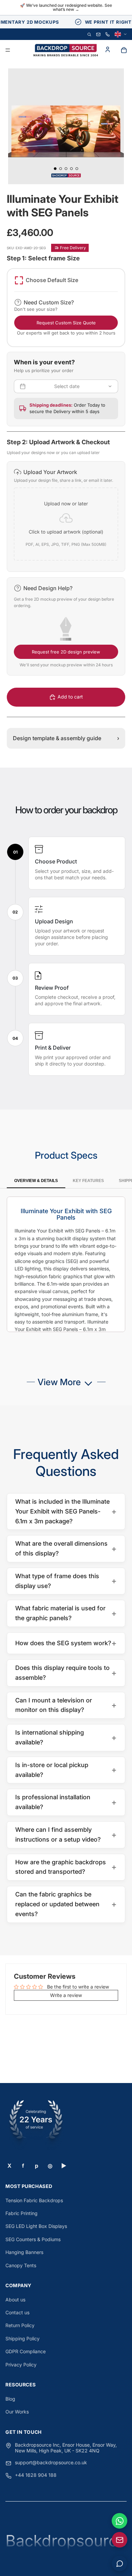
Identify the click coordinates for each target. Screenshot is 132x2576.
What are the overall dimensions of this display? (66, 1548)
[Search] (89, 34)
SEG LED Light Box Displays (36, 2226)
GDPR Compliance (26, 2351)
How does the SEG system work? (66, 1643)
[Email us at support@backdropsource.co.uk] (119, 2540)
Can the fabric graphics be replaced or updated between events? (66, 1904)
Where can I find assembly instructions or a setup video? (66, 1834)
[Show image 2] (61, 169)
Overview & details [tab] (36, 1181)
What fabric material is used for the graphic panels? (66, 1613)
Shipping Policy (23, 2338)
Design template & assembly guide (66, 738)
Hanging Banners (24, 2252)
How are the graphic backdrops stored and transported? (66, 1867)
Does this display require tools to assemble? (66, 1673)
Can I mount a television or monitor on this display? (66, 1705)
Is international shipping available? (66, 1737)
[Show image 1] (55, 169)
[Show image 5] (77, 169)
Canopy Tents (21, 2265)
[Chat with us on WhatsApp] (119, 2521)
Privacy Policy (21, 2365)
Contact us (17, 2312)
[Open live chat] (119, 2563)
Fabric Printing (21, 2213)
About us (15, 2300)
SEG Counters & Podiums (33, 2239)
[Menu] (8, 50)
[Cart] (124, 50)
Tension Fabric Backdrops (34, 2200)
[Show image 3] (66, 169)
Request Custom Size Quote (66, 323)
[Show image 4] (71, 169)
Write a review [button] (66, 1995)
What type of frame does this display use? (66, 1581)
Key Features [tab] (88, 1181)
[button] (66, 517)
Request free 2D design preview (66, 652)
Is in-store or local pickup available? (66, 1770)
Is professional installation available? (66, 1802)
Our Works (17, 2412)
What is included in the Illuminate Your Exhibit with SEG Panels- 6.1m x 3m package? (66, 1511)
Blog (10, 2399)
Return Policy (20, 2325)
